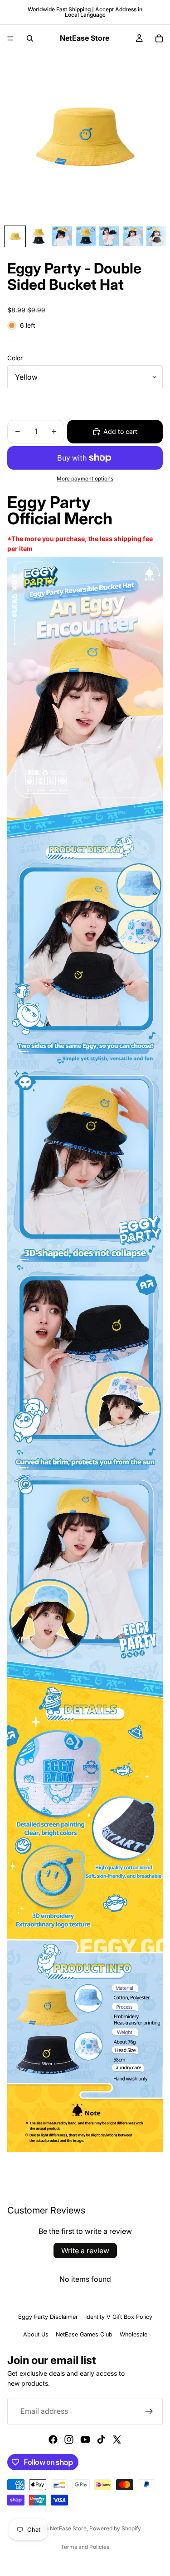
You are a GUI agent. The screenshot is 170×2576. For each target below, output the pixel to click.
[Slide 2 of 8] (39, 236)
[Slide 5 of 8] (109, 236)
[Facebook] (53, 2439)
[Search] (30, 38)
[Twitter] (117, 2439)
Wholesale (134, 2334)
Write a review (85, 2251)
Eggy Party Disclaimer (48, 2317)
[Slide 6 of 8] (133, 236)
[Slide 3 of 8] (62, 236)
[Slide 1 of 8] (15, 236)
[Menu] (10, 38)
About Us (36, 2334)
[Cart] (159, 38)
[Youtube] (85, 2439)
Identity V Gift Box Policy (119, 2317)
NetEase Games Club (84, 2334)
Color (15, 358)
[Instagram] (69, 2439)
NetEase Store (68, 2528)
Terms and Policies (85, 2547)
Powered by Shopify (115, 2528)
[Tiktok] (101, 2439)
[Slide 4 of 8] (86, 236)
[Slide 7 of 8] (156, 236)
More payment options (85, 479)
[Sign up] (149, 2411)
